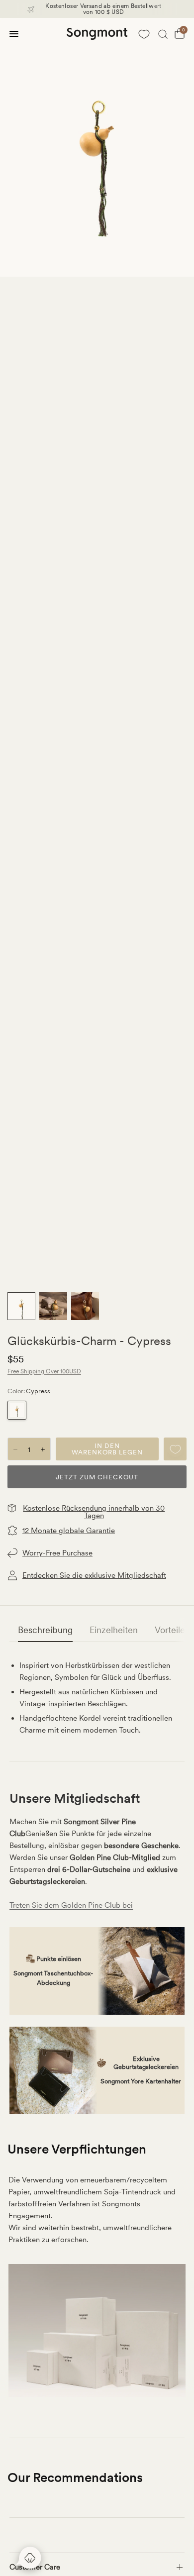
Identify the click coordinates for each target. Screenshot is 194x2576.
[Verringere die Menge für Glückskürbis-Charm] (15, 1449)
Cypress (17, 1410)
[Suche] (163, 34)
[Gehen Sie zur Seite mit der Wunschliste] (144, 34)
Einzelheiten (114, 1630)
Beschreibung (45, 1630)
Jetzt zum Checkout (97, 1477)
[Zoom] (97, 147)
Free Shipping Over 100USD (44, 1371)
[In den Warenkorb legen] (107, 1449)
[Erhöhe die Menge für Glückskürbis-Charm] (43, 1449)
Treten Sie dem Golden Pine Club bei (71, 1905)
